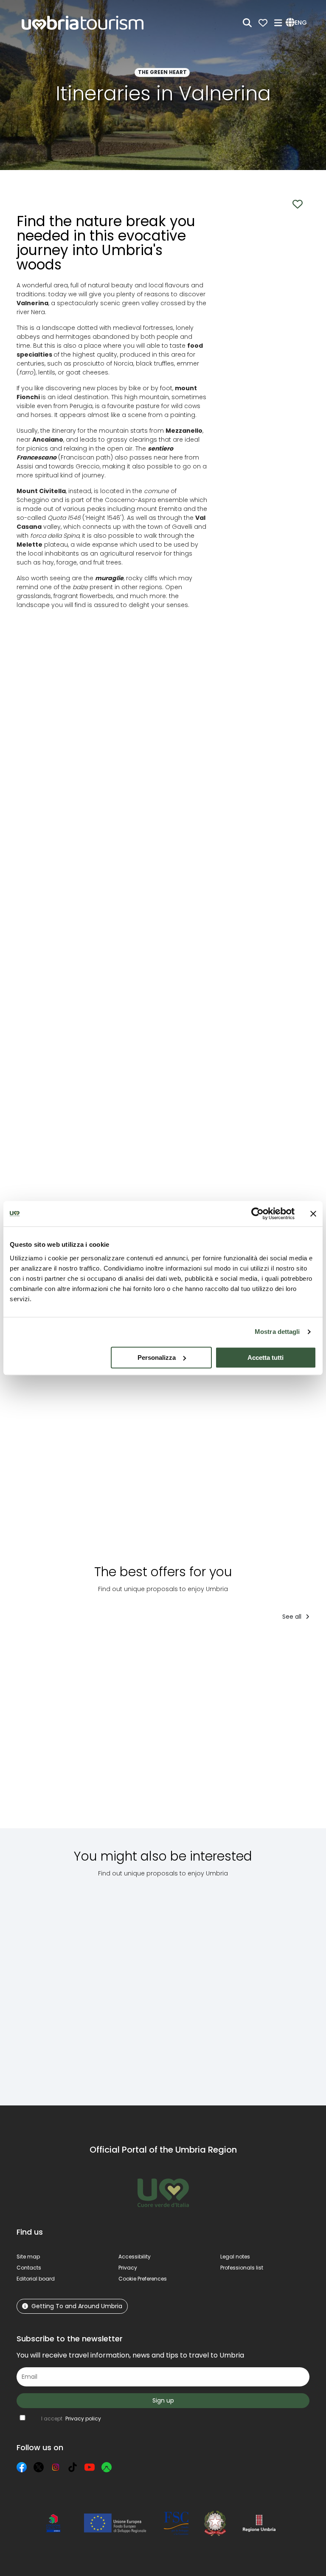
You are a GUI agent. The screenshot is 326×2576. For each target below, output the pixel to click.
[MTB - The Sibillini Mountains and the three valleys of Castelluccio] (275, 1985)
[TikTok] (73, 2467)
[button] (298, 23)
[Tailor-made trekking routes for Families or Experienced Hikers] (58, 1731)
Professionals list (242, 2268)
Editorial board (36, 2279)
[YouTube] (90, 2467)
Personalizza (157, 1358)
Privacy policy (83, 2419)
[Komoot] (107, 2467)
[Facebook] (22, 2467)
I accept (71, 2419)
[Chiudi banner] (313, 1214)
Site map (28, 2257)
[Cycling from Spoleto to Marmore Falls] (272, 1731)
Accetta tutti (266, 1358)
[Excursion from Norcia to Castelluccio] (125, 1985)
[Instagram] (56, 2467)
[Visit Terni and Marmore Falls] (134, 1731)
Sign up (163, 2400)
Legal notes (235, 2257)
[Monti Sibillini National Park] (49, 1985)
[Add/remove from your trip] (88, 1645)
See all (293, 1617)
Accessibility (135, 2257)
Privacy (128, 2268)
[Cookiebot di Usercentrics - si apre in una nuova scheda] (257, 1214)
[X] (39, 2467)
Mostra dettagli (277, 1332)
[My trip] (263, 23)
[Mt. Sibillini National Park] (200, 1985)
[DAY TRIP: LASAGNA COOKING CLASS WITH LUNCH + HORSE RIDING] (203, 1731)
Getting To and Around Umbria (77, 2306)
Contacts (29, 2268)
